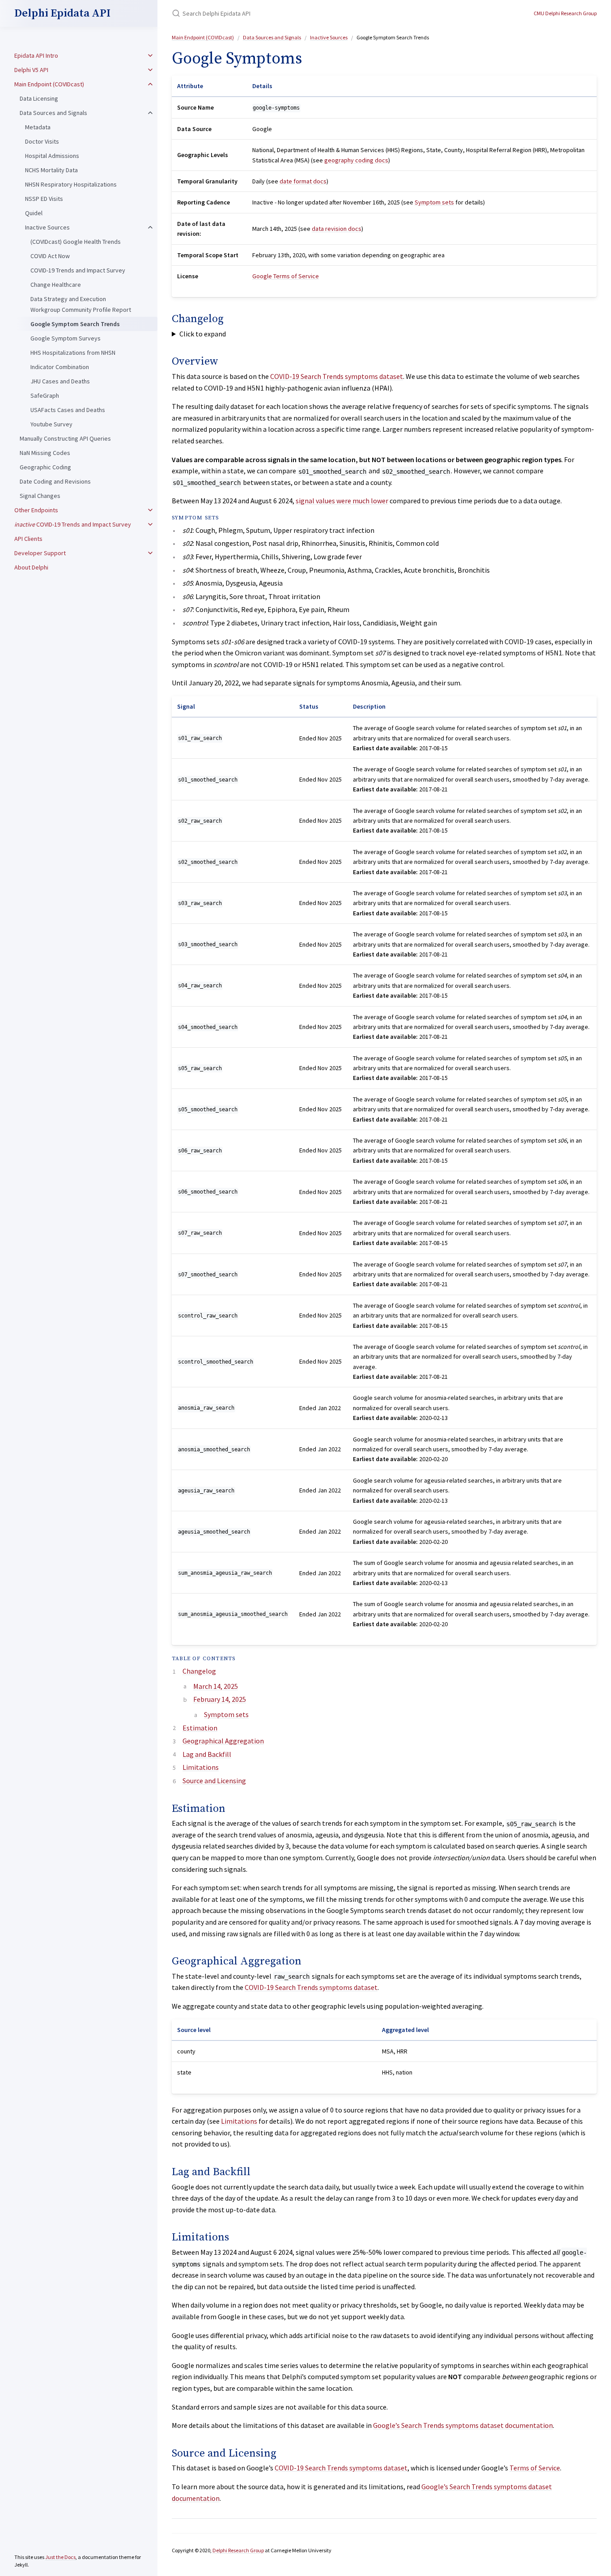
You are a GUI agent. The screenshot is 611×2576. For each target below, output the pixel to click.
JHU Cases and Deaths (60, 381)
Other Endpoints (36, 510)
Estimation (200, 1728)
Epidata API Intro (36, 55)
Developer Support (40, 553)
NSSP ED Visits (44, 199)
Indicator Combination (60, 367)
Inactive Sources (47, 227)
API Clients (28, 539)
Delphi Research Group (238, 2550)
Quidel (34, 213)
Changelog (199, 1671)
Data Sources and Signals (53, 113)
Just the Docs (60, 2557)
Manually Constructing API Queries (65, 438)
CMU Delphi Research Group (565, 13)
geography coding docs (356, 160)
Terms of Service (535, 2468)
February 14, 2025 (220, 1699)
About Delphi (31, 567)
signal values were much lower (342, 501)
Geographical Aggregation (223, 1741)
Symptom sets (434, 202)
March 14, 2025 (216, 1686)
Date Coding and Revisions (55, 481)
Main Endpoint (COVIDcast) (49, 84)
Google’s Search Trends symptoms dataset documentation (463, 2425)
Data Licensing (39, 98)
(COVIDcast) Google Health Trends (76, 242)
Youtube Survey (51, 424)
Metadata (38, 127)
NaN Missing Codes (45, 453)
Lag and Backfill (207, 1754)
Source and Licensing (214, 1781)
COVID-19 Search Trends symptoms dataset (337, 376)
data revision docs (337, 229)
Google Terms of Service (286, 276)
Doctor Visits (42, 141)
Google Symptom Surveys (66, 338)
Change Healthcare (56, 285)
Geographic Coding (45, 467)
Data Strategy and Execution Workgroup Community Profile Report (81, 304)
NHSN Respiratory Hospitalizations (71, 184)
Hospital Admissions (52, 156)
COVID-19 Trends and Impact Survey (78, 270)
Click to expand (203, 334)
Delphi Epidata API (62, 13)
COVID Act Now (50, 256)
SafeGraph (45, 395)
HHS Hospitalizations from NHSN (73, 353)
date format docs (303, 181)
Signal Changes (40, 496)
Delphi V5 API (31, 70)
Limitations (201, 1767)
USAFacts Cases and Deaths (68, 410)
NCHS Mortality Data (51, 170)
